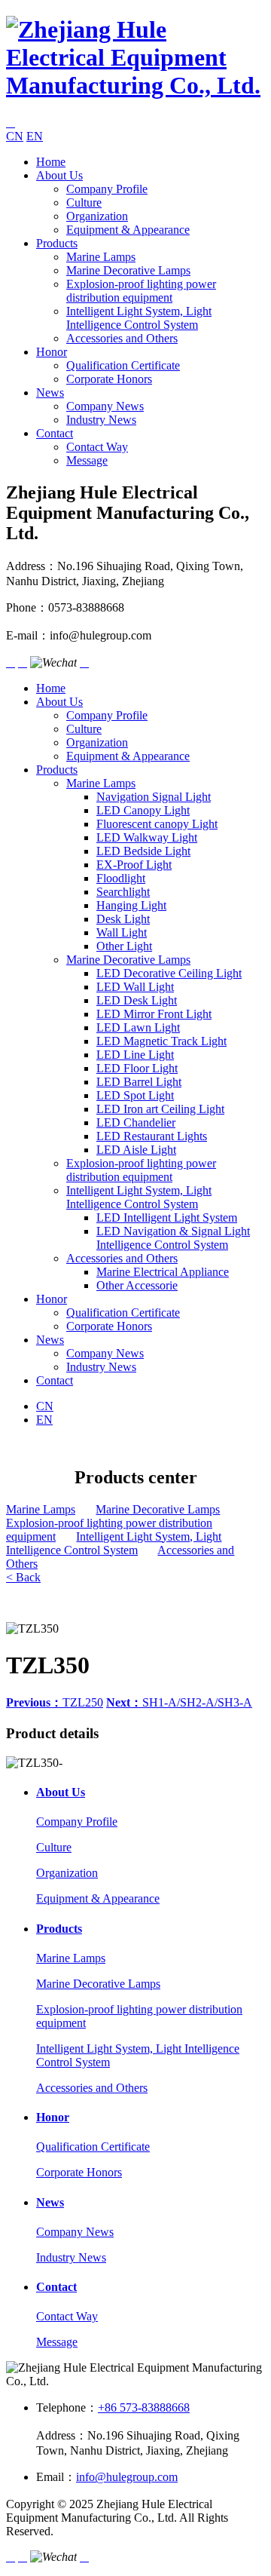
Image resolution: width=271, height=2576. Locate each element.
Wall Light (122, 932)
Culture (84, 202)
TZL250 (55, 1702)
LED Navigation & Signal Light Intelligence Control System (173, 1238)
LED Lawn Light (138, 1027)
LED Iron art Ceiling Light (160, 1109)
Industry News (101, 420)
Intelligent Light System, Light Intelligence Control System (139, 318)
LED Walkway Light (147, 837)
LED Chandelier (136, 1122)
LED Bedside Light (143, 851)
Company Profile (107, 189)
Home (51, 162)
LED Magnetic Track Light (161, 1041)
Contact (55, 433)
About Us (59, 175)
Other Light (124, 946)
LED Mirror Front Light (154, 1014)
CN (15, 136)
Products (57, 243)
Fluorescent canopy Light (157, 824)
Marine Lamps (101, 257)
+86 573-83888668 (144, 2407)
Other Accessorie (137, 1285)
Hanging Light (131, 905)
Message (87, 460)
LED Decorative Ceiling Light (169, 973)
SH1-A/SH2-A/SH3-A (179, 1702)
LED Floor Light (137, 1068)
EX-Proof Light (134, 865)
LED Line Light (135, 1055)
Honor (52, 352)
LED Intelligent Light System (167, 1217)
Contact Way (97, 447)
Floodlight (121, 878)
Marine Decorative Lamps (128, 270)
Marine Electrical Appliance (163, 1272)
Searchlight (123, 892)
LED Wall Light (135, 987)
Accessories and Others (122, 338)
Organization (97, 216)
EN (35, 136)
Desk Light (123, 919)
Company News (105, 406)
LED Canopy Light (143, 810)
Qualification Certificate (123, 365)
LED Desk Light (137, 1000)
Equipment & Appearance (128, 230)
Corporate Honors (109, 379)
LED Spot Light (135, 1095)
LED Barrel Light (139, 1082)
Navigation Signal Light (154, 797)
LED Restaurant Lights (152, 1136)
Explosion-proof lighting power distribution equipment (141, 291)
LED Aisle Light (136, 1150)
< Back (23, 1577)
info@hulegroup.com (127, 2477)
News (50, 393)
